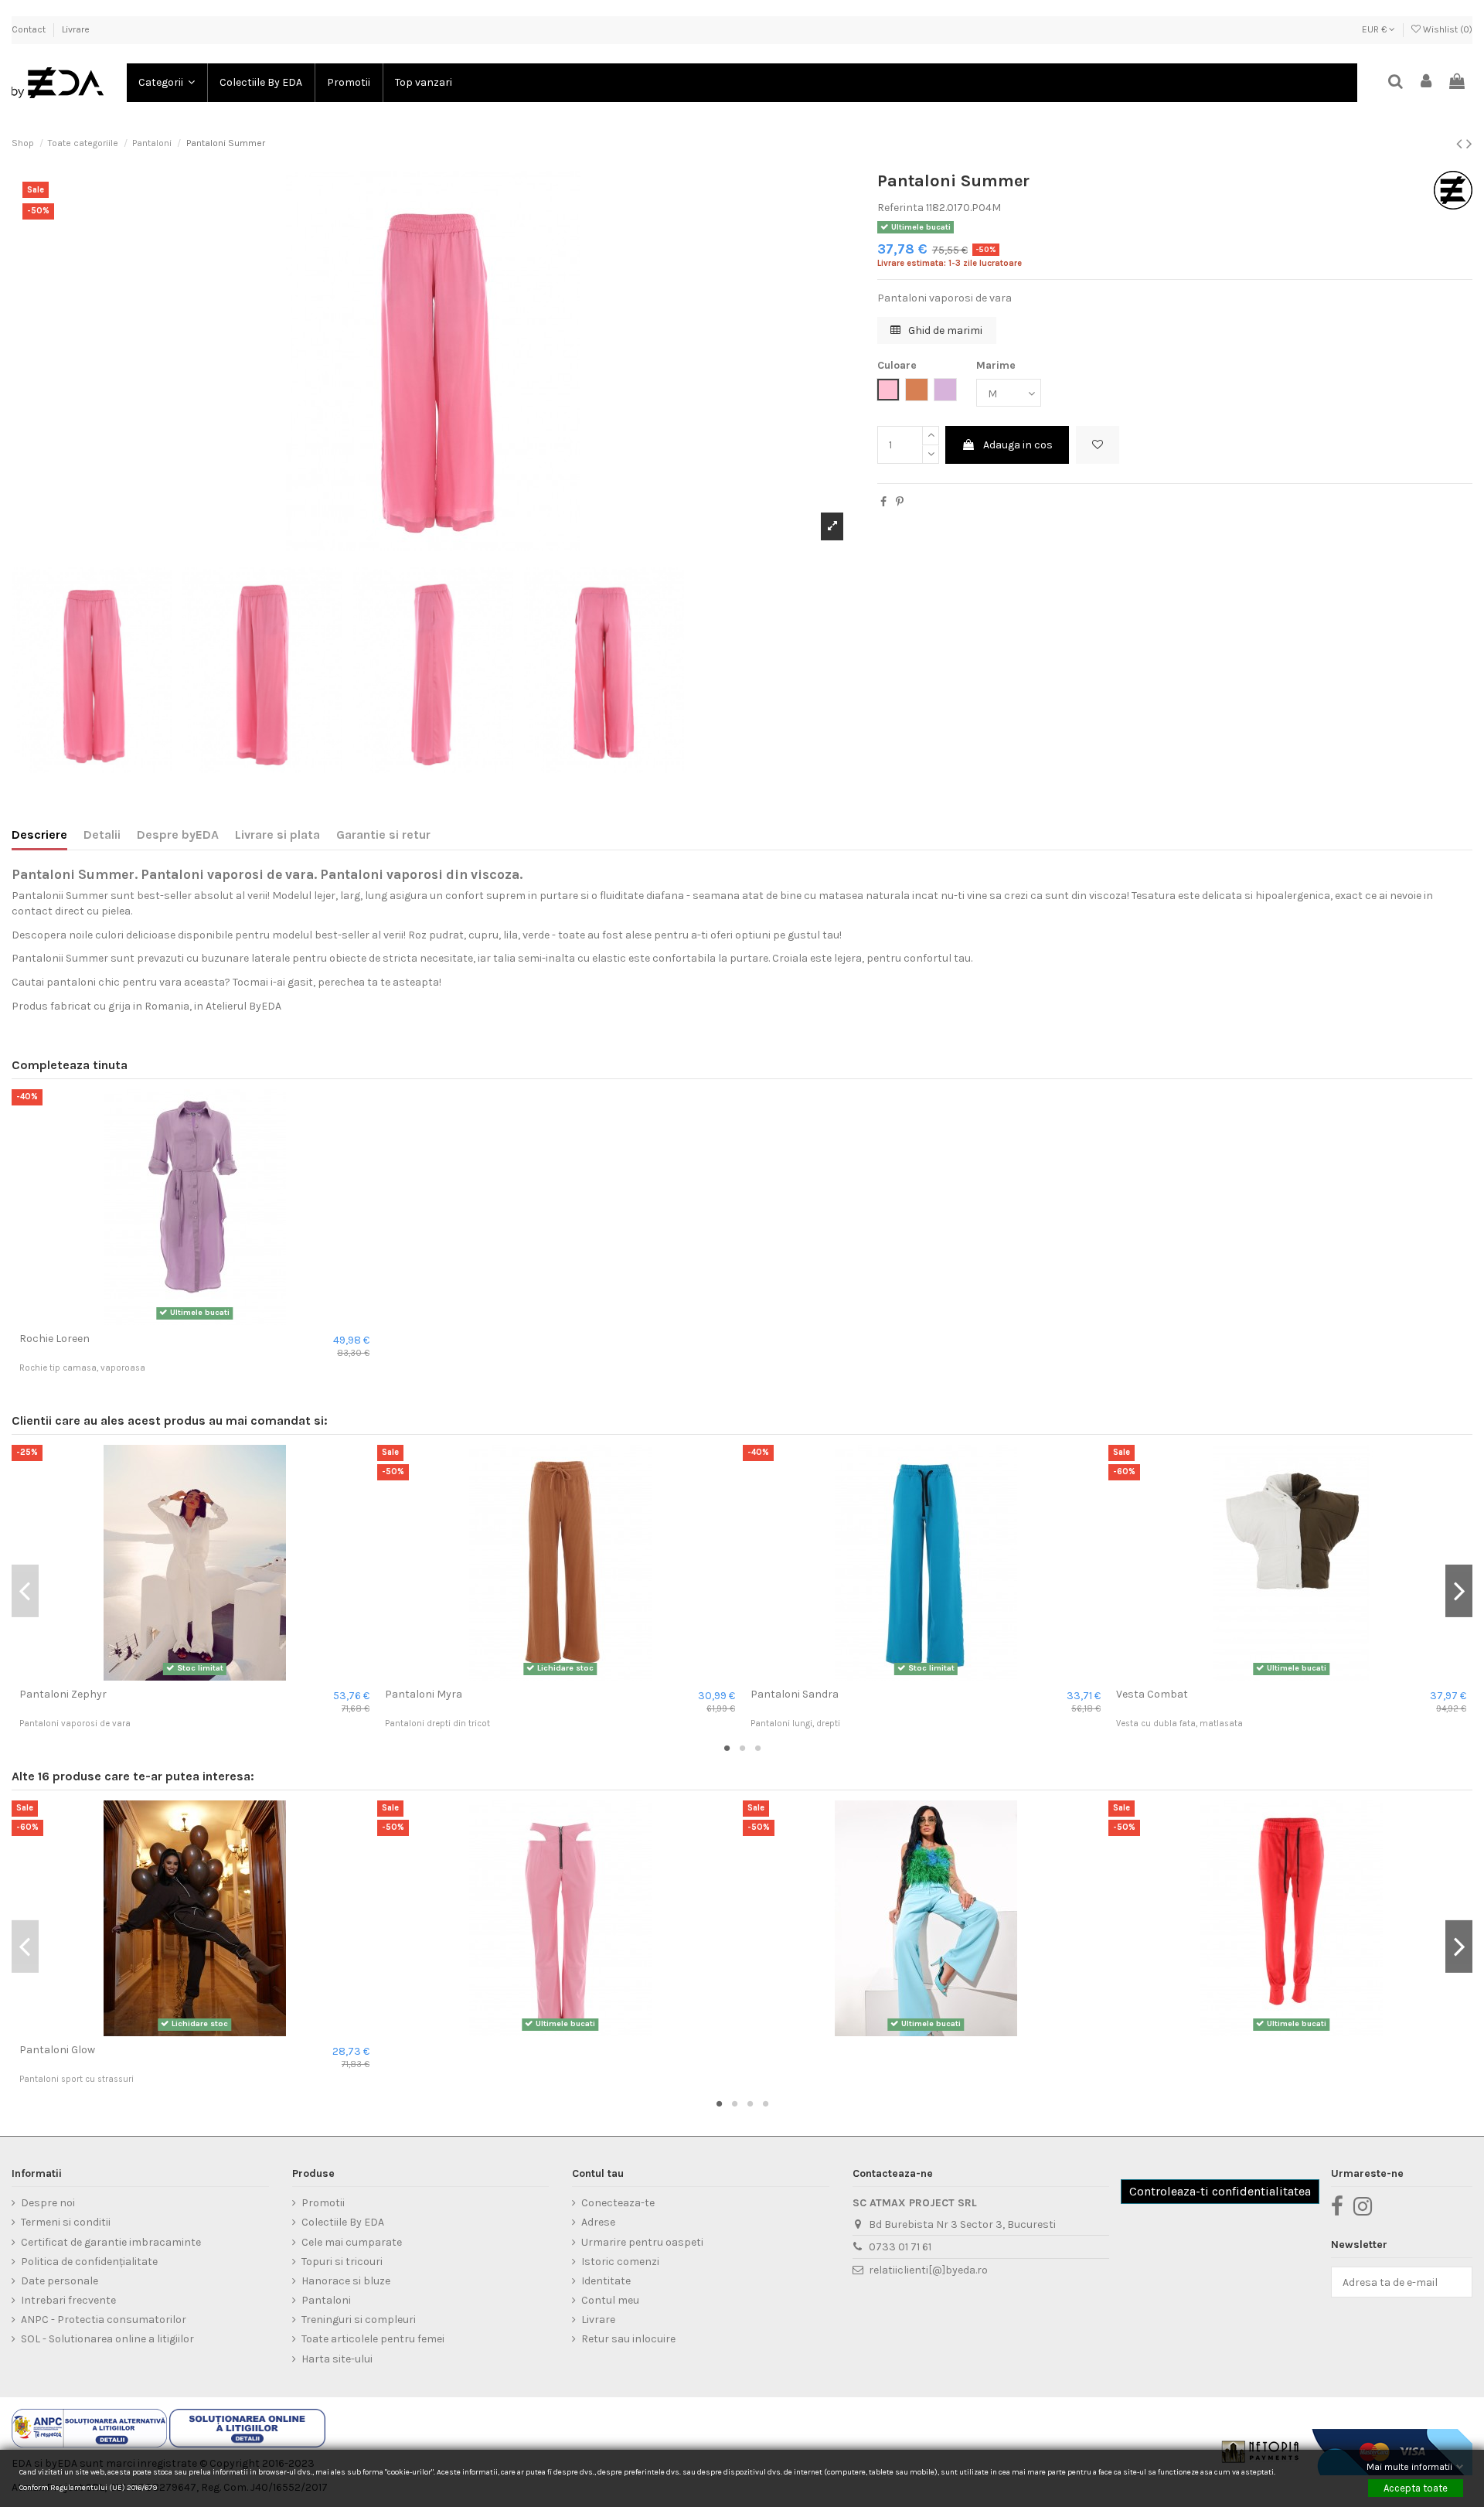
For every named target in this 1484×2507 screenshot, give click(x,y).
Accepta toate (1416, 2487)
